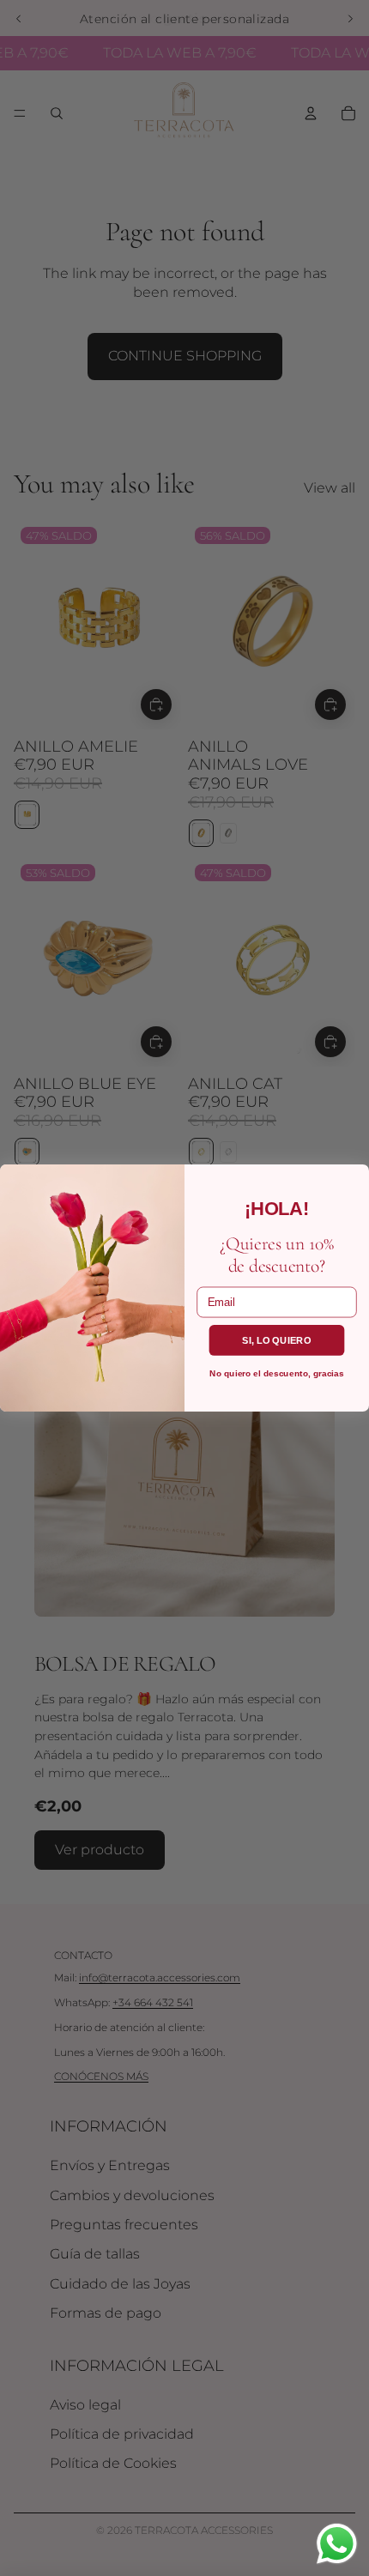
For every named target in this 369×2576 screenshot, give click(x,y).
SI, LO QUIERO (276, 1339)
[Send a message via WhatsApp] (337, 2544)
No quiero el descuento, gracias (276, 1373)
